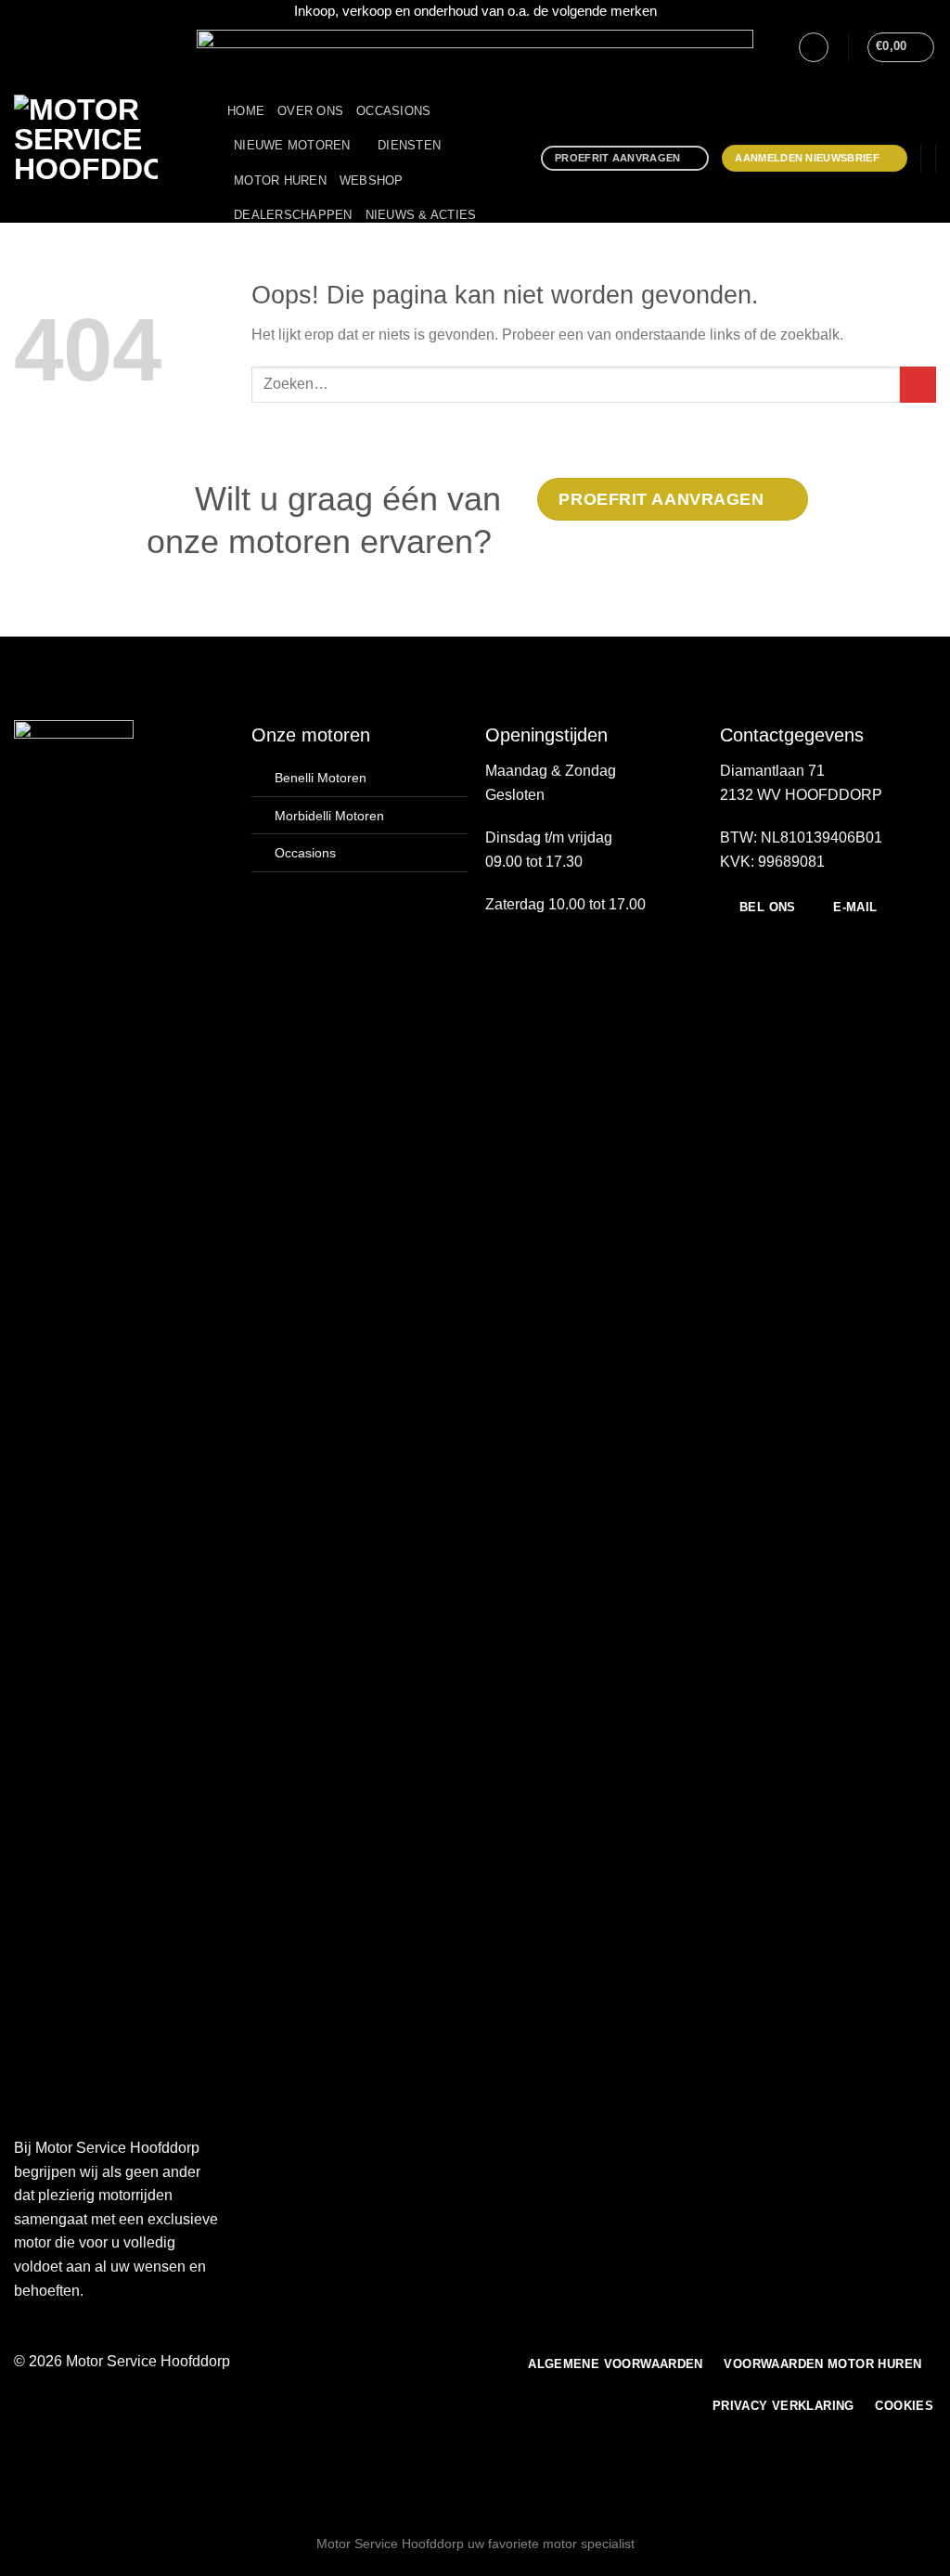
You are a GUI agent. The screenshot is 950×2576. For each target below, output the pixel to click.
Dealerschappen (293, 215)
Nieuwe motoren (292, 145)
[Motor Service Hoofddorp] (107, 159)
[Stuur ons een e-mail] (58, 46)
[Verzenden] (918, 385)
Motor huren (280, 180)
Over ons (310, 111)
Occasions (393, 111)
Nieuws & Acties (421, 215)
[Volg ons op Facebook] (23, 46)
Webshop (372, 180)
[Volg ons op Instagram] (41, 46)
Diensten (409, 145)
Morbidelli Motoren (329, 816)
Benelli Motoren (321, 778)
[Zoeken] (312, 251)
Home (246, 111)
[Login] (814, 47)
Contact (263, 251)
